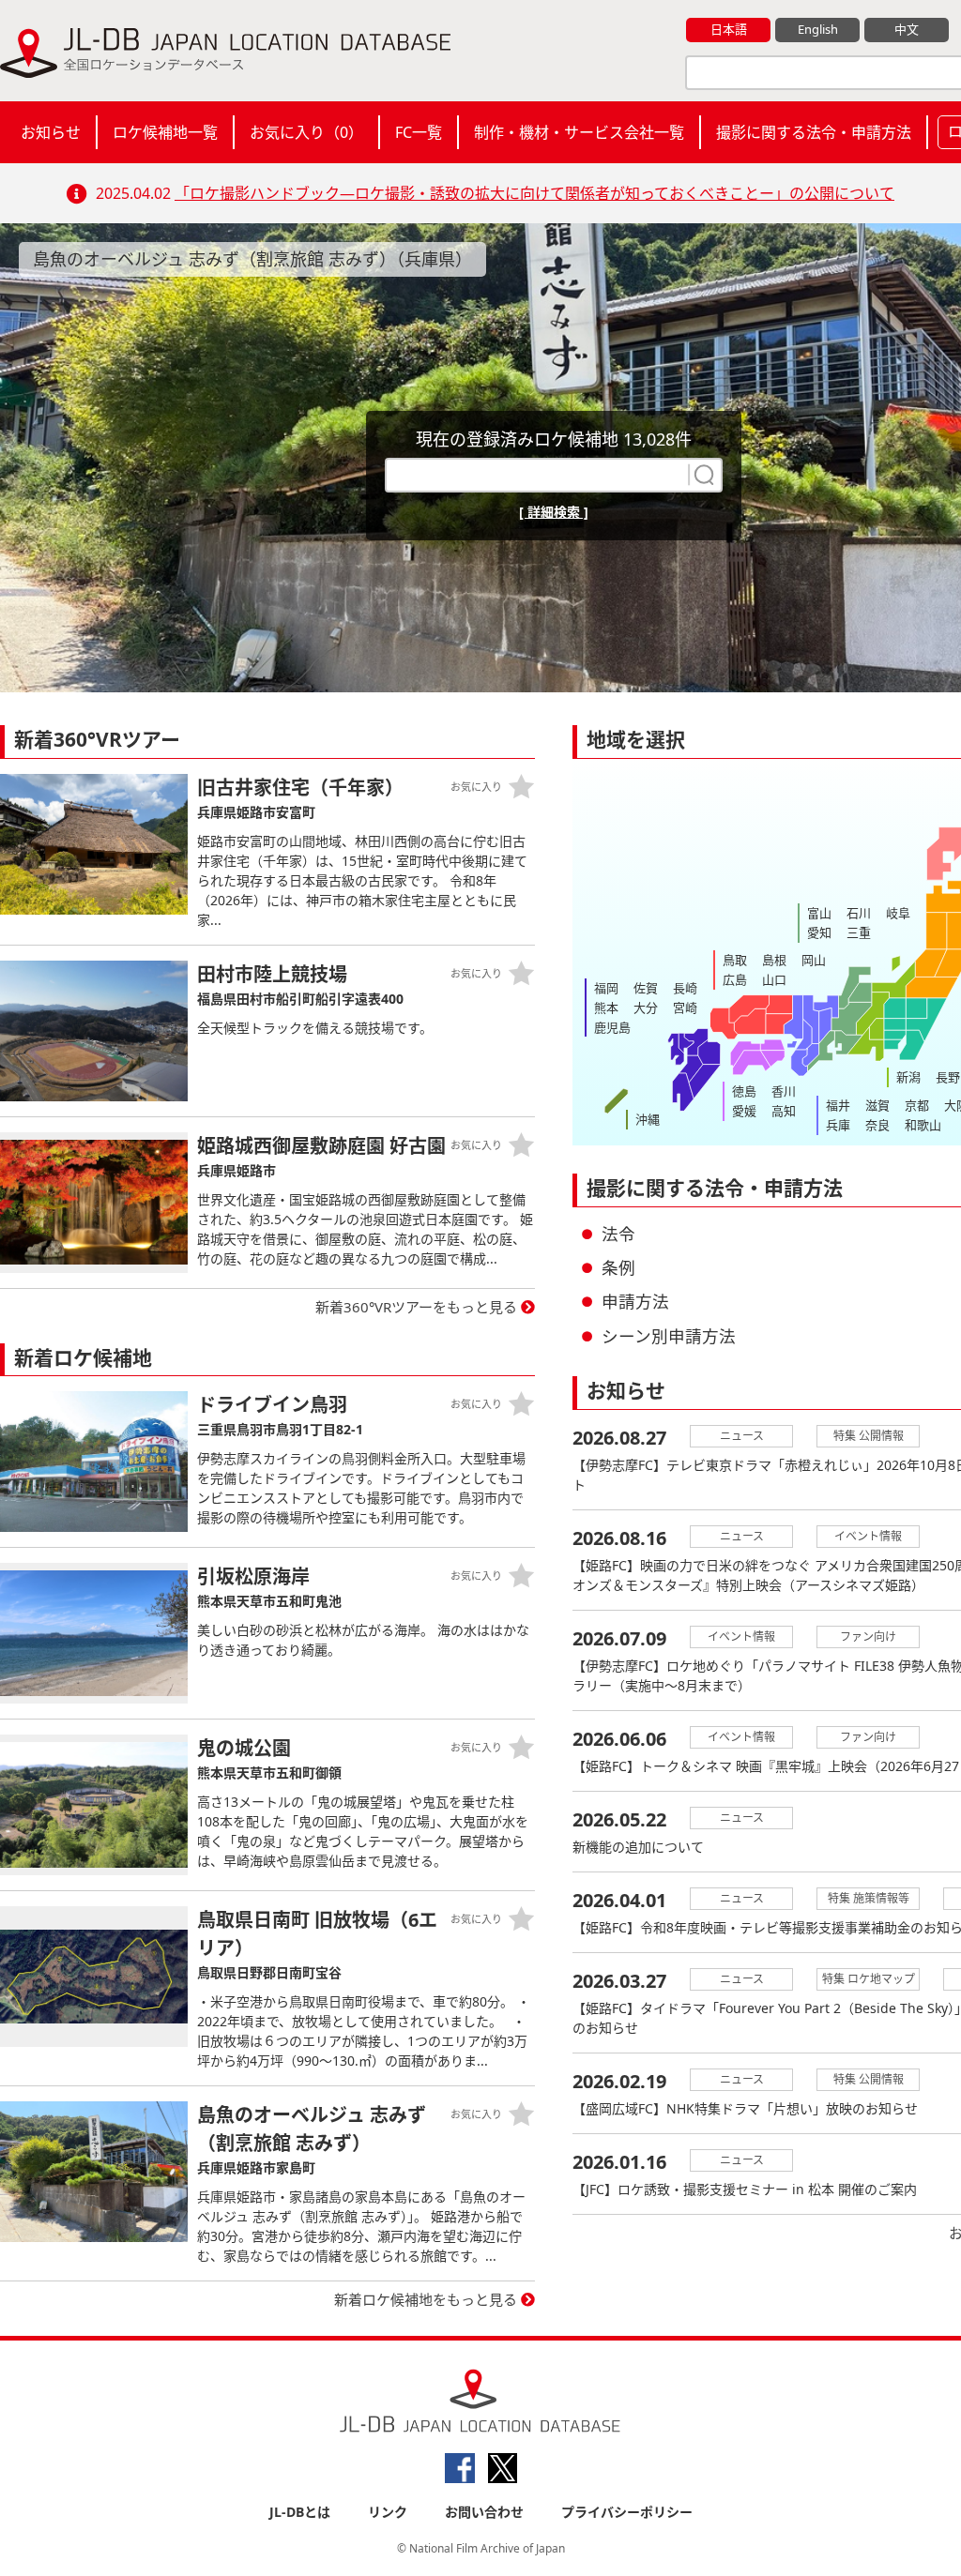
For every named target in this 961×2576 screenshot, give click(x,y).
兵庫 (838, 1125)
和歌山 (923, 1125)
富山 (819, 913)
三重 (859, 932)
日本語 (729, 29)
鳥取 (735, 960)
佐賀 (646, 988)
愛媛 (744, 1111)
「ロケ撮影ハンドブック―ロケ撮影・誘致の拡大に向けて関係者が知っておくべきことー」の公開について (534, 193)
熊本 (606, 1008)
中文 (907, 29)
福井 (838, 1105)
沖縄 (648, 1119)
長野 (948, 1077)
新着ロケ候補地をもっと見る (426, 2299)
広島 (735, 979)
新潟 (908, 1077)
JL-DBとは (300, 2512)
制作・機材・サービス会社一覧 (579, 132)
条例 (618, 1267)
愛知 (819, 932)
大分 (646, 1008)
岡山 (814, 960)
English (818, 29)
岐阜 (898, 913)
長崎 (685, 988)
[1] (702, 475)
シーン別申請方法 (669, 1336)
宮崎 (685, 1008)
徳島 (744, 1091)
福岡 (606, 988)
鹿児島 (612, 1027)
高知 (784, 1111)
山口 (774, 979)
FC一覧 (419, 132)
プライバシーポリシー (627, 2512)
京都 (917, 1105)
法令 (618, 1234)
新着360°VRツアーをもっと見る (416, 1307)
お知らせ (51, 132)
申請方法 (635, 1301)
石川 (859, 913)
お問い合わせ (484, 2512)
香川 (784, 1091)
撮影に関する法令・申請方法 (814, 132)
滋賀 (877, 1105)
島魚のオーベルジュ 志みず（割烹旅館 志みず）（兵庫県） (252, 259)
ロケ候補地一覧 (165, 132)
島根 (774, 960)
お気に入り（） (306, 132)
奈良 (877, 1125)
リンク (388, 2512)
